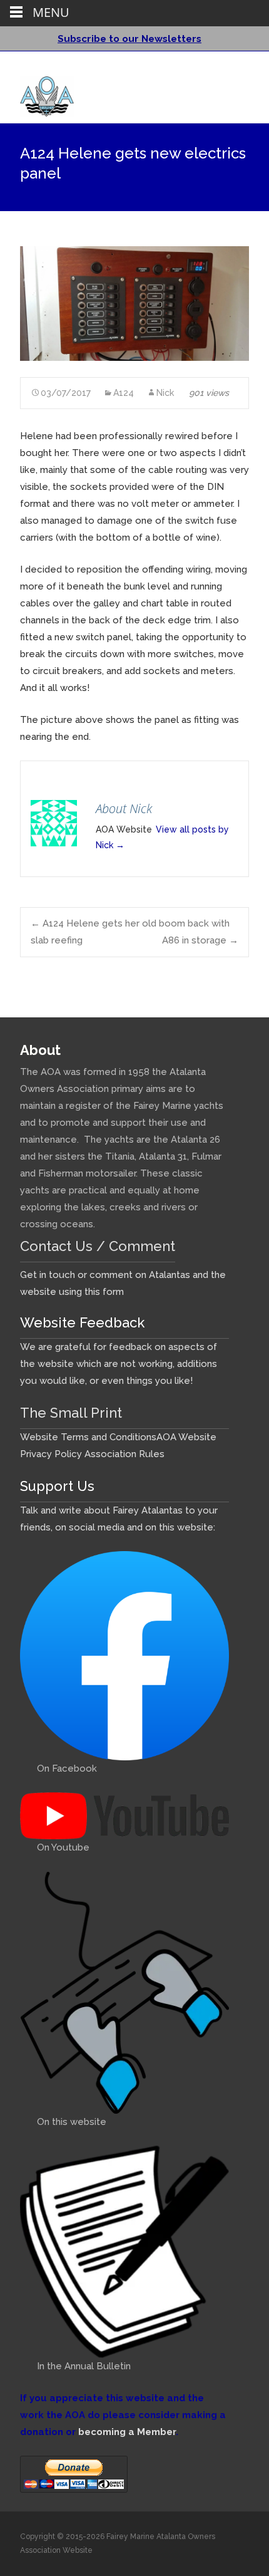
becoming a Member (127, 2432)
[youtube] (238, 66)
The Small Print (71, 1413)
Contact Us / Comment (98, 1246)
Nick (165, 393)
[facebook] (221, 66)
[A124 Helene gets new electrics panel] (134, 304)
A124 (124, 393)
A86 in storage (200, 940)
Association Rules (124, 1454)
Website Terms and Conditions (88, 1437)
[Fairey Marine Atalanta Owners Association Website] (37, 93)
